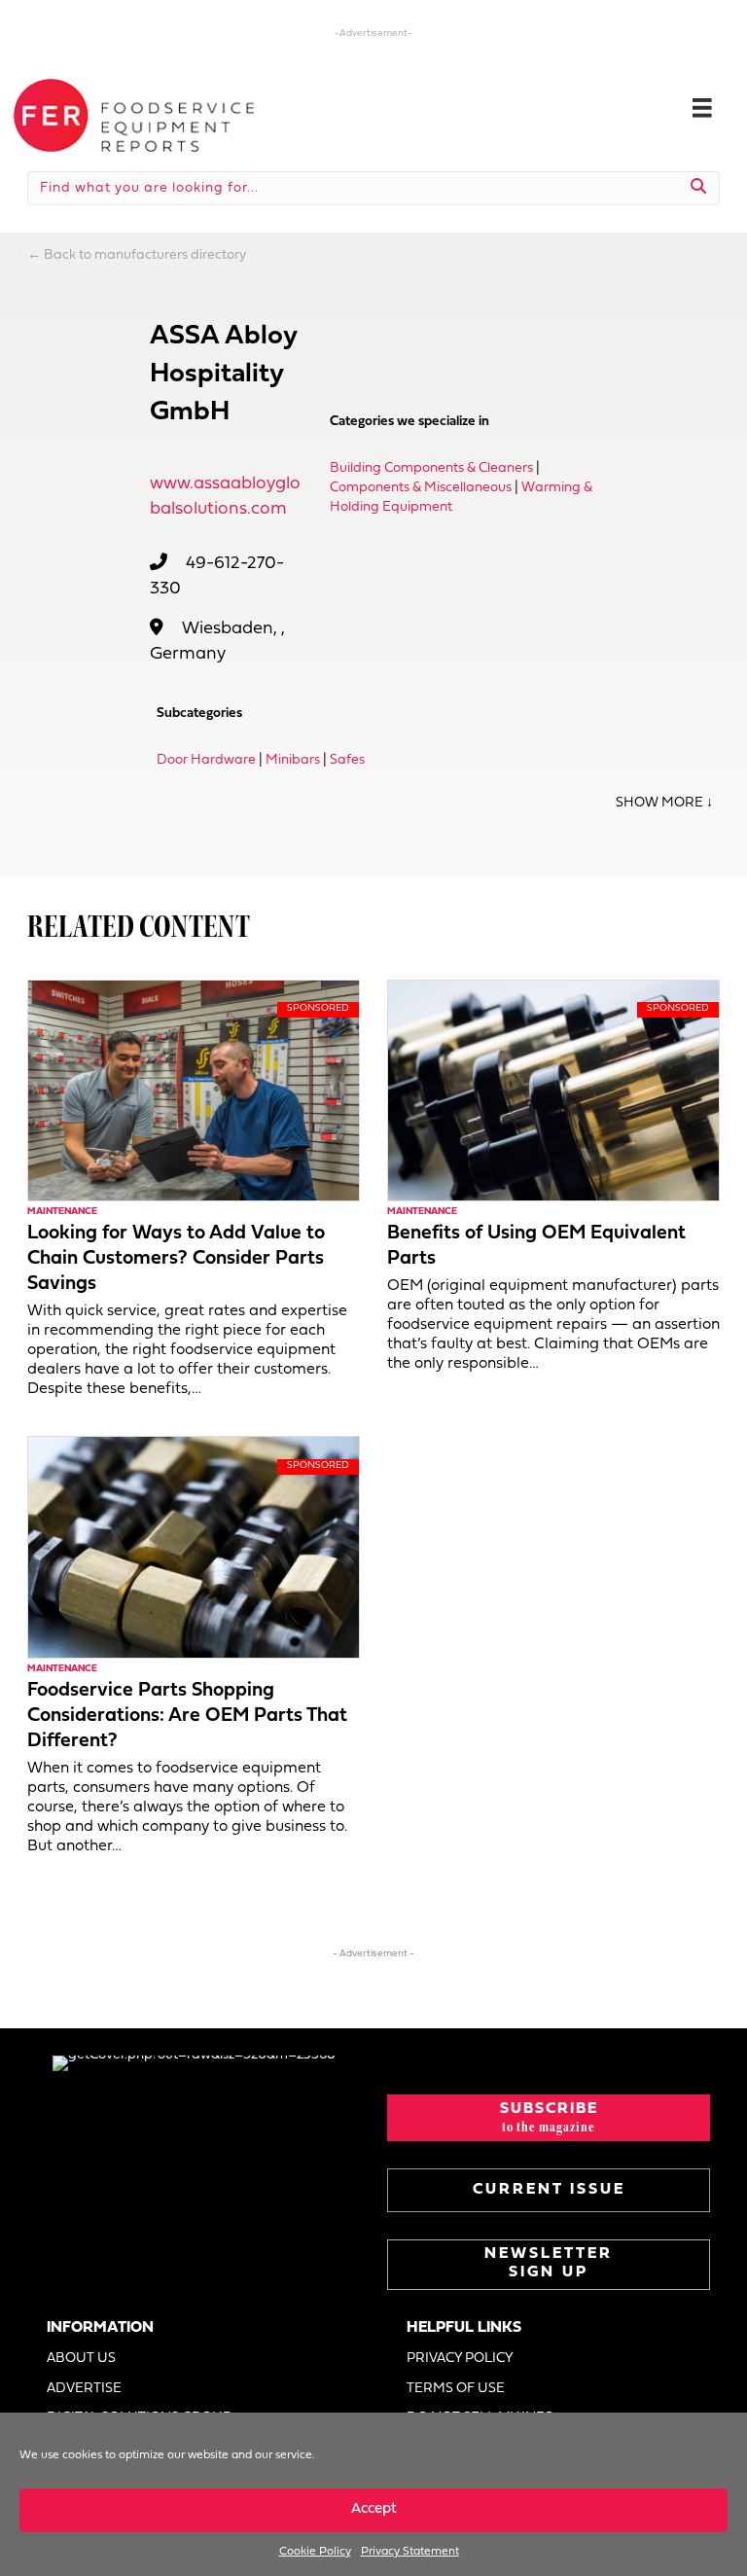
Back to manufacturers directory (145, 255)
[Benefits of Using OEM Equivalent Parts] (553, 1090)
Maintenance (62, 1212)
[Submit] (699, 188)
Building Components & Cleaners (431, 468)
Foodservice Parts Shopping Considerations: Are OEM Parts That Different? (187, 1716)
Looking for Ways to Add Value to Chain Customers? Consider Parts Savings (176, 1259)
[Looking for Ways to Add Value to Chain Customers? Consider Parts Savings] (194, 1090)
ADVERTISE (84, 2389)
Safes (347, 760)
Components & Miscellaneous (421, 488)
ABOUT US (81, 2359)
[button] (549, 2118)
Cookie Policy (315, 2552)
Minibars (293, 760)
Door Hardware (206, 760)
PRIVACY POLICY (460, 2359)
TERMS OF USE (456, 2389)
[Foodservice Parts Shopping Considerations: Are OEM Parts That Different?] (194, 1547)
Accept (374, 2509)
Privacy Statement (410, 2552)
